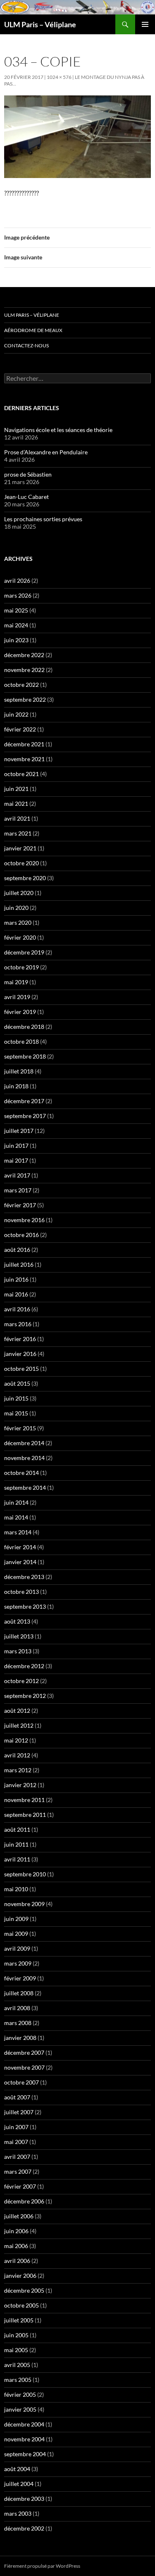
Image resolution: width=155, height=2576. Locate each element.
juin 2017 (16, 1146)
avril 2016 (17, 1309)
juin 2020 (16, 908)
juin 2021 (16, 789)
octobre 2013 (21, 1592)
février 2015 (20, 1428)
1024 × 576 (59, 77)
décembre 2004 (24, 2424)
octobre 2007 (21, 2082)
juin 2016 (16, 1279)
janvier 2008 (20, 2038)
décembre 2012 (24, 1666)
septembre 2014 (25, 1487)
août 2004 (17, 2469)
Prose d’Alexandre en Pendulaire (46, 452)
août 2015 (17, 1383)
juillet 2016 (19, 1264)
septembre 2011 (25, 1815)
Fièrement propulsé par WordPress (42, 2566)
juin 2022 (16, 714)
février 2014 (20, 1547)
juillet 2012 (19, 1725)
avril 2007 (17, 2157)
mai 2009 (16, 1934)
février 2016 (20, 1339)
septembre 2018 (25, 1056)
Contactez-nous (26, 345)
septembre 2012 (25, 1696)
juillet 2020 (19, 893)
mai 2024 (16, 625)
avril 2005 (17, 2365)
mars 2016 (18, 1324)
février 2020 (20, 937)
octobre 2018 (21, 1041)
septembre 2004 (25, 2454)
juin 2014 (16, 1502)
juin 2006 (16, 2231)
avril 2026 (17, 580)
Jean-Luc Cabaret (26, 497)
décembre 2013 (24, 1577)
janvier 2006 (20, 2276)
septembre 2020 (25, 878)
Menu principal (145, 24)
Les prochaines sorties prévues (43, 519)
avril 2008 (17, 2008)
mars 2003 (18, 2513)
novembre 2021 (24, 759)
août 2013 (17, 1621)
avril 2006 (17, 2261)
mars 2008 (18, 2023)
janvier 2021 (20, 848)
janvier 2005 (20, 2409)
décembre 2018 (24, 1027)
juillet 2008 (19, 1993)
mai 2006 (16, 2246)
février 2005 (20, 2394)
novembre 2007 (24, 2067)
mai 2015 (16, 1413)
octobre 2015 (21, 1369)
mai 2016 (16, 1294)
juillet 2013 (19, 1636)
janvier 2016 (20, 1354)
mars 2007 (18, 2171)
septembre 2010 (25, 1874)
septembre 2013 (25, 1606)
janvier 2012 (20, 1785)
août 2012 (17, 1711)
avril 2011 (17, 1859)
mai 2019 (16, 982)
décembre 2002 (24, 2528)
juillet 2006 (19, 2216)
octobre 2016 (21, 1235)
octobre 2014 (21, 1473)
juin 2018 (16, 1086)
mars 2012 (18, 1770)
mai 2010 (16, 1889)
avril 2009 (17, 1948)
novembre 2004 (24, 2439)
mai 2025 (16, 610)
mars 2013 (18, 1651)
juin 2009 (16, 1919)
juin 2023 (16, 640)
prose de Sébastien (28, 474)
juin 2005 (16, 2335)
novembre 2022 (24, 670)
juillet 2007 (19, 2112)
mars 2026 (18, 595)
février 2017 (20, 1205)
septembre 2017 (25, 1116)
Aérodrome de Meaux (33, 330)
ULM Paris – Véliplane (40, 24)
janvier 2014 (20, 1562)
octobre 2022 (21, 685)
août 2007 (17, 2097)
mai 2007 (16, 2142)
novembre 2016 (24, 1220)
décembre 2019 (24, 952)
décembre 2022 (24, 655)
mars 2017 (18, 1190)
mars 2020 (18, 922)
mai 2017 (16, 1160)
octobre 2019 (21, 967)
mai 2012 (16, 1740)
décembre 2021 (24, 744)
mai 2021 (16, 804)
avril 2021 (17, 818)
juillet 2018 (19, 1071)
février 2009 (20, 1978)
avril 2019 (17, 997)
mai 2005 (16, 2350)
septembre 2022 (25, 699)
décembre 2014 (24, 1443)
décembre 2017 (24, 1101)
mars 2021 (18, 833)
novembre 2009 (24, 1904)
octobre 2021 (21, 774)
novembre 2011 (24, 1800)
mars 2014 (18, 1532)
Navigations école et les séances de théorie (58, 430)
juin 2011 (16, 1844)
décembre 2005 (24, 2290)
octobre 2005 (21, 2305)
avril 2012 (17, 1755)
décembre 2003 (24, 2499)
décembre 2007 (24, 2052)
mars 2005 (18, 2380)
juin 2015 (16, 1398)
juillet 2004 (19, 2484)
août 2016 (17, 1250)
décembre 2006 (24, 2201)
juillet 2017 (19, 1131)
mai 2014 (16, 1517)
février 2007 (20, 2186)
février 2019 (20, 1012)
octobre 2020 (21, 863)
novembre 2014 (24, 1458)
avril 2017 (17, 1175)
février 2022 (20, 729)
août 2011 (17, 1829)
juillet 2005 (19, 2320)
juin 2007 (16, 2127)
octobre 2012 (21, 1681)
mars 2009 (18, 1963)
